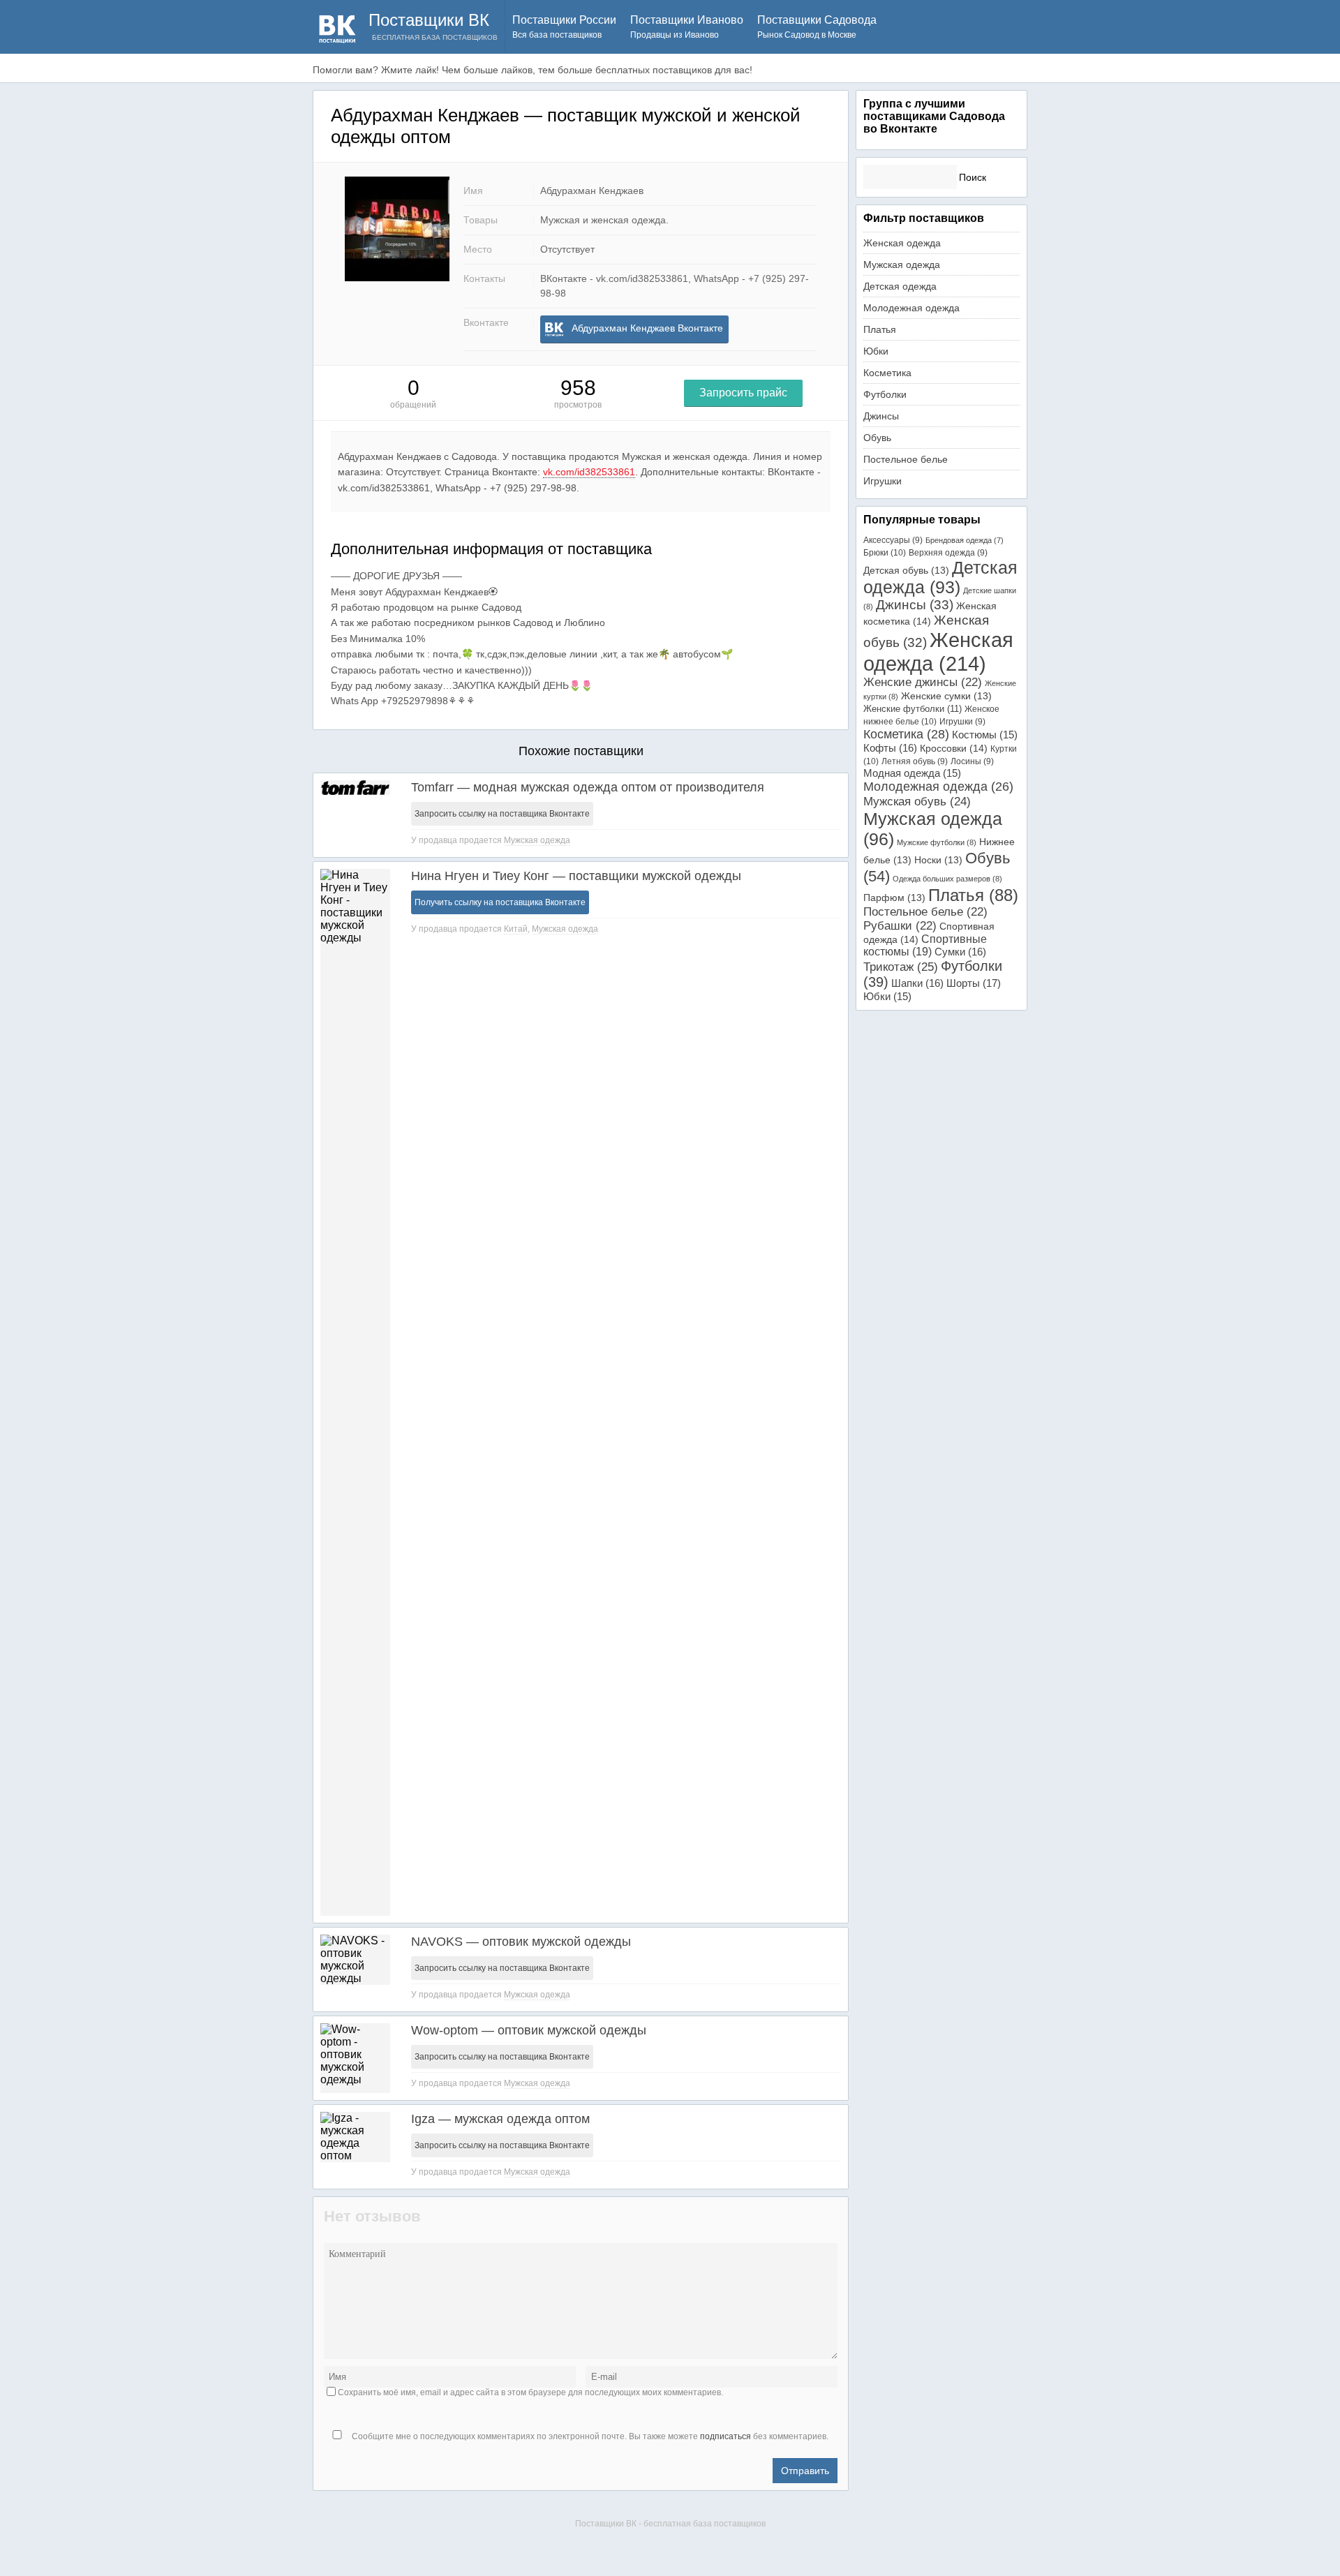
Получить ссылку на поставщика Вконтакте (500, 902)
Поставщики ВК (429, 20)
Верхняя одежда (948, 553)
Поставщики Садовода (817, 27)
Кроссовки (954, 748)
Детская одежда (900, 286)
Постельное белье (906, 459)
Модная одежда (912, 773)
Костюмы (985, 735)
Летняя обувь (915, 761)
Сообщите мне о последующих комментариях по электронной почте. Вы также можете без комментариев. (589, 2436)
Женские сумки (946, 696)
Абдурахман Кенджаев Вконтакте (647, 328)
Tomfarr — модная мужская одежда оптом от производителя (588, 787)
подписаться (725, 2436)
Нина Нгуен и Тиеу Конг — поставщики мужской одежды (576, 876)
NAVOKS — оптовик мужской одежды (521, 1942)
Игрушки (883, 481)
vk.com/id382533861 (589, 472)
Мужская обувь (917, 801)
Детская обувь (906, 570)
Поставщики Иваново (687, 27)
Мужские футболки (937, 842)
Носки (938, 860)
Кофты (890, 748)
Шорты (974, 983)
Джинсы (881, 416)
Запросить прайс (743, 393)
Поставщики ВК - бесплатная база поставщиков (670, 2524)
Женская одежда (902, 243)
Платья (880, 329)
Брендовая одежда (965, 540)
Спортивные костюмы (925, 945)
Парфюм (894, 898)
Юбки (876, 351)
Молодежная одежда (911, 308)
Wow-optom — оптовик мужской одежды (529, 2030)
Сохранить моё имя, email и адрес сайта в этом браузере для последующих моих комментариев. (530, 2392)
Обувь (877, 438)
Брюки (885, 553)
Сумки (960, 952)
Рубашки (900, 926)
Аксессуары (893, 540)
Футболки (885, 394)
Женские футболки (913, 709)
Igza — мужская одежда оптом (500, 2119)
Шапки (917, 983)
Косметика (887, 373)
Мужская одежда (537, 840)
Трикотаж (901, 967)
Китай (516, 929)
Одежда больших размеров (947, 879)
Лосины (972, 761)
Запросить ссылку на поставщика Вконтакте (502, 814)
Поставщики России (564, 27)
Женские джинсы (923, 682)
